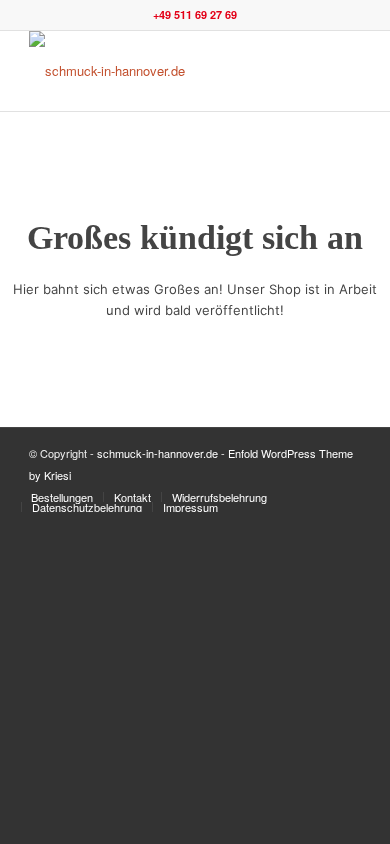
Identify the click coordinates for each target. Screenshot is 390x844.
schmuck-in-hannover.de (157, 453)
